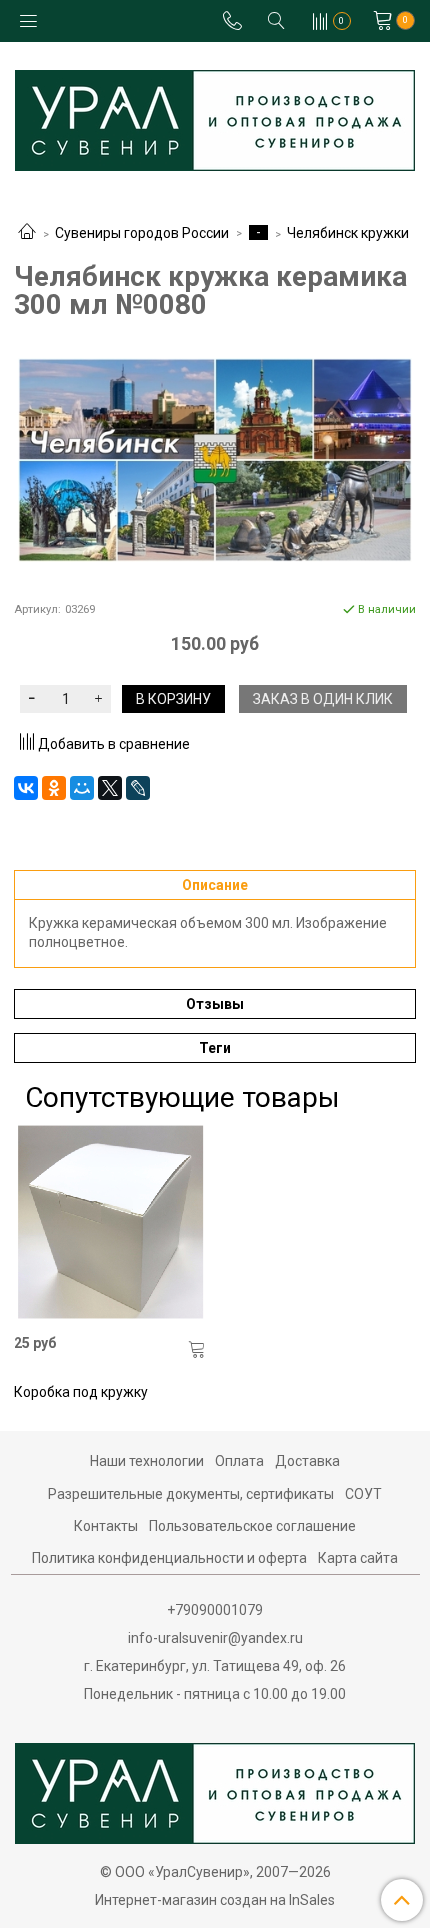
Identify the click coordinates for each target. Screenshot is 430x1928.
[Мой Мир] (82, 788)
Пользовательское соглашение (252, 1526)
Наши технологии (147, 1461)
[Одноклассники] (54, 788)
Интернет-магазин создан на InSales (215, 1900)
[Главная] (27, 233)
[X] (110, 788)
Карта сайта (358, 1558)
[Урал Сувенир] (215, 116)
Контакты (106, 1526)
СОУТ (363, 1494)
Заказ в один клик (323, 699)
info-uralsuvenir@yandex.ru (215, 1638)
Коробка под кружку (81, 1392)
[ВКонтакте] (26, 788)
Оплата (239, 1461)
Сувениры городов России (142, 233)
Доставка (307, 1461)
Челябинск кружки (348, 233)
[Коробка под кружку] (110, 1222)
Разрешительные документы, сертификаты (191, 1494)
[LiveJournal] (138, 788)
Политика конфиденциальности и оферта (169, 1558)
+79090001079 (215, 1610)
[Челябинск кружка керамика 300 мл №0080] (215, 460)
